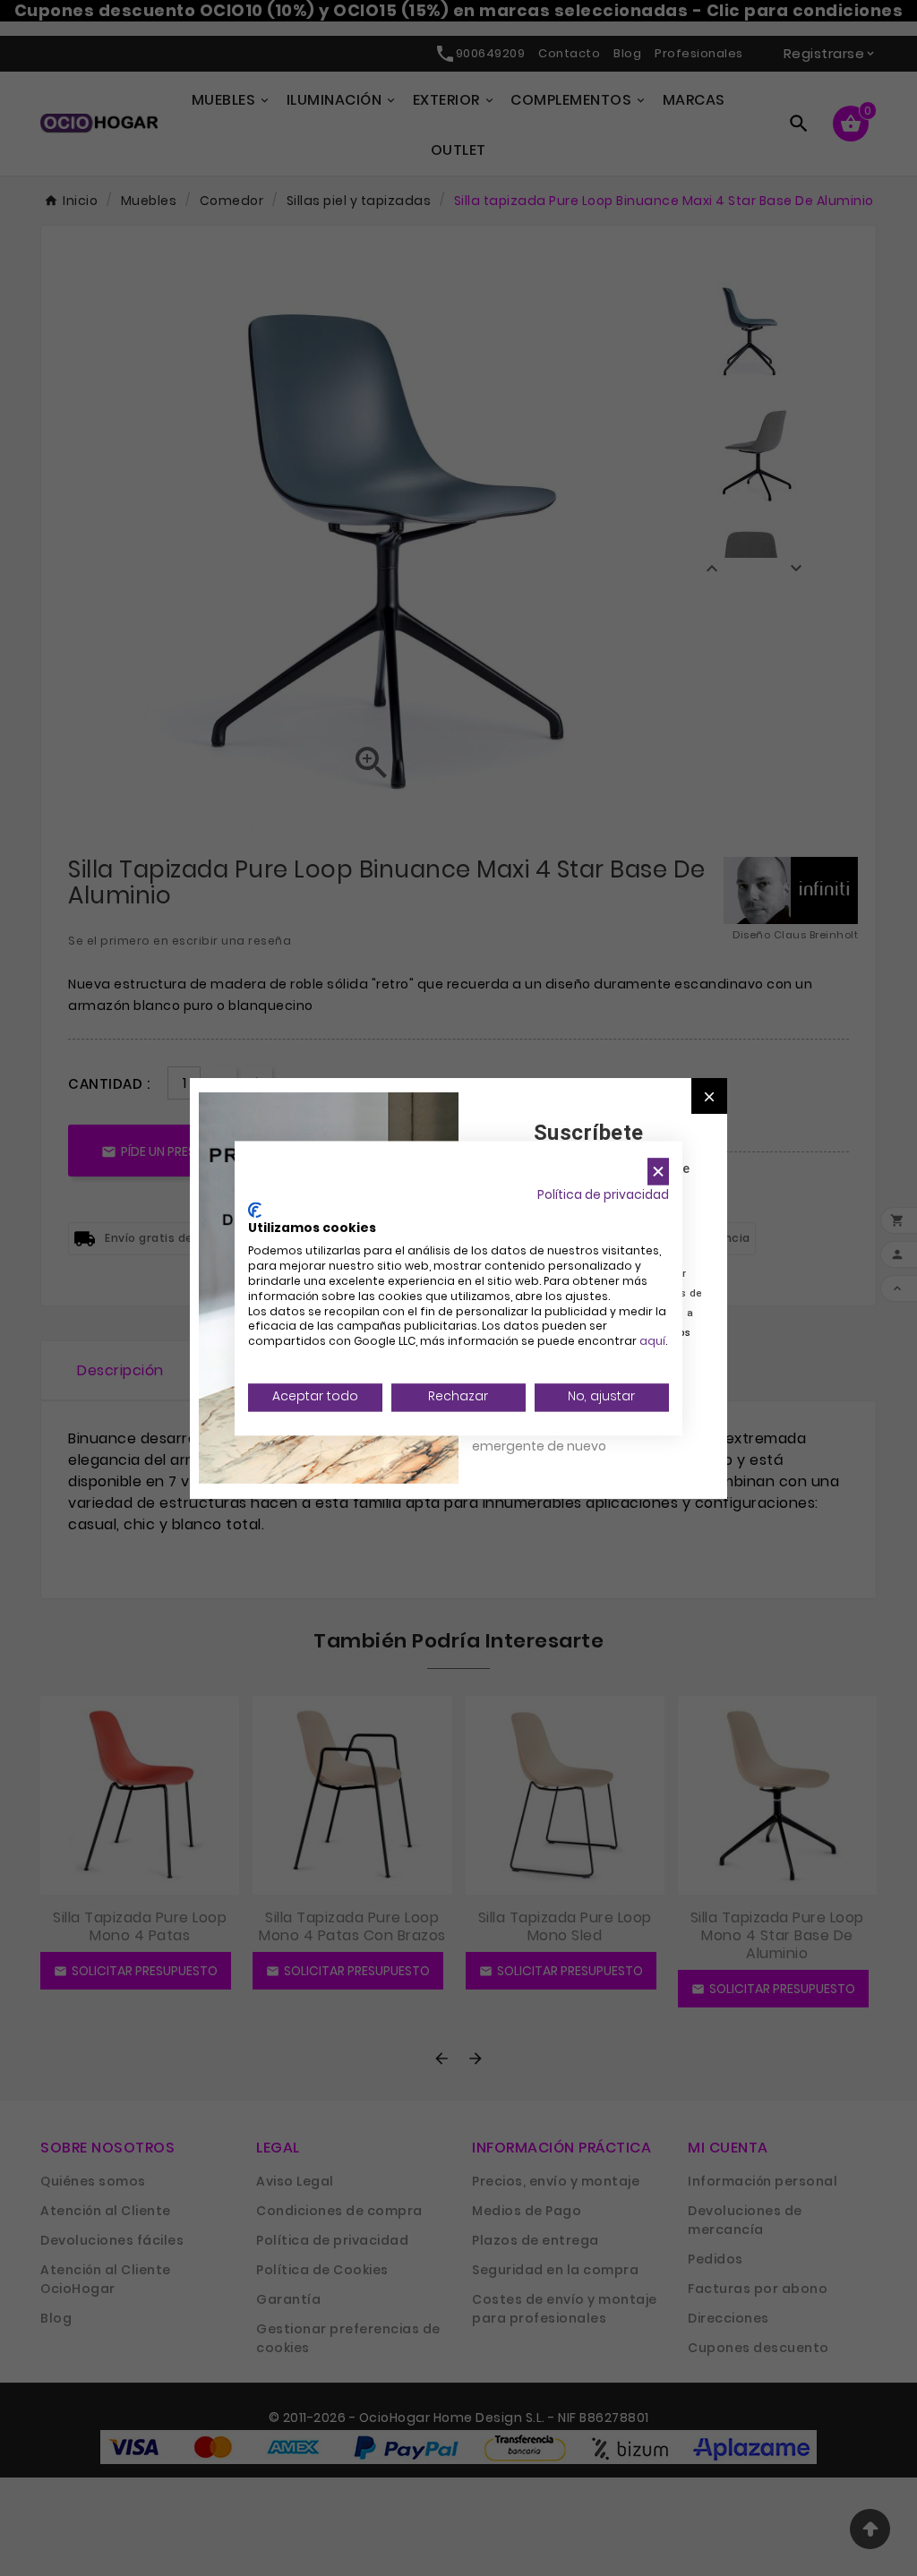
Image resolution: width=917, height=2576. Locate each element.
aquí (652, 1342)
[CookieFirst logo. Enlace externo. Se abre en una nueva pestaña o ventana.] (255, 1210)
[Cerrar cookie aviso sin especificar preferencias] (658, 1172)
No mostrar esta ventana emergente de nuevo (552, 1436)
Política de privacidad (603, 1195)
